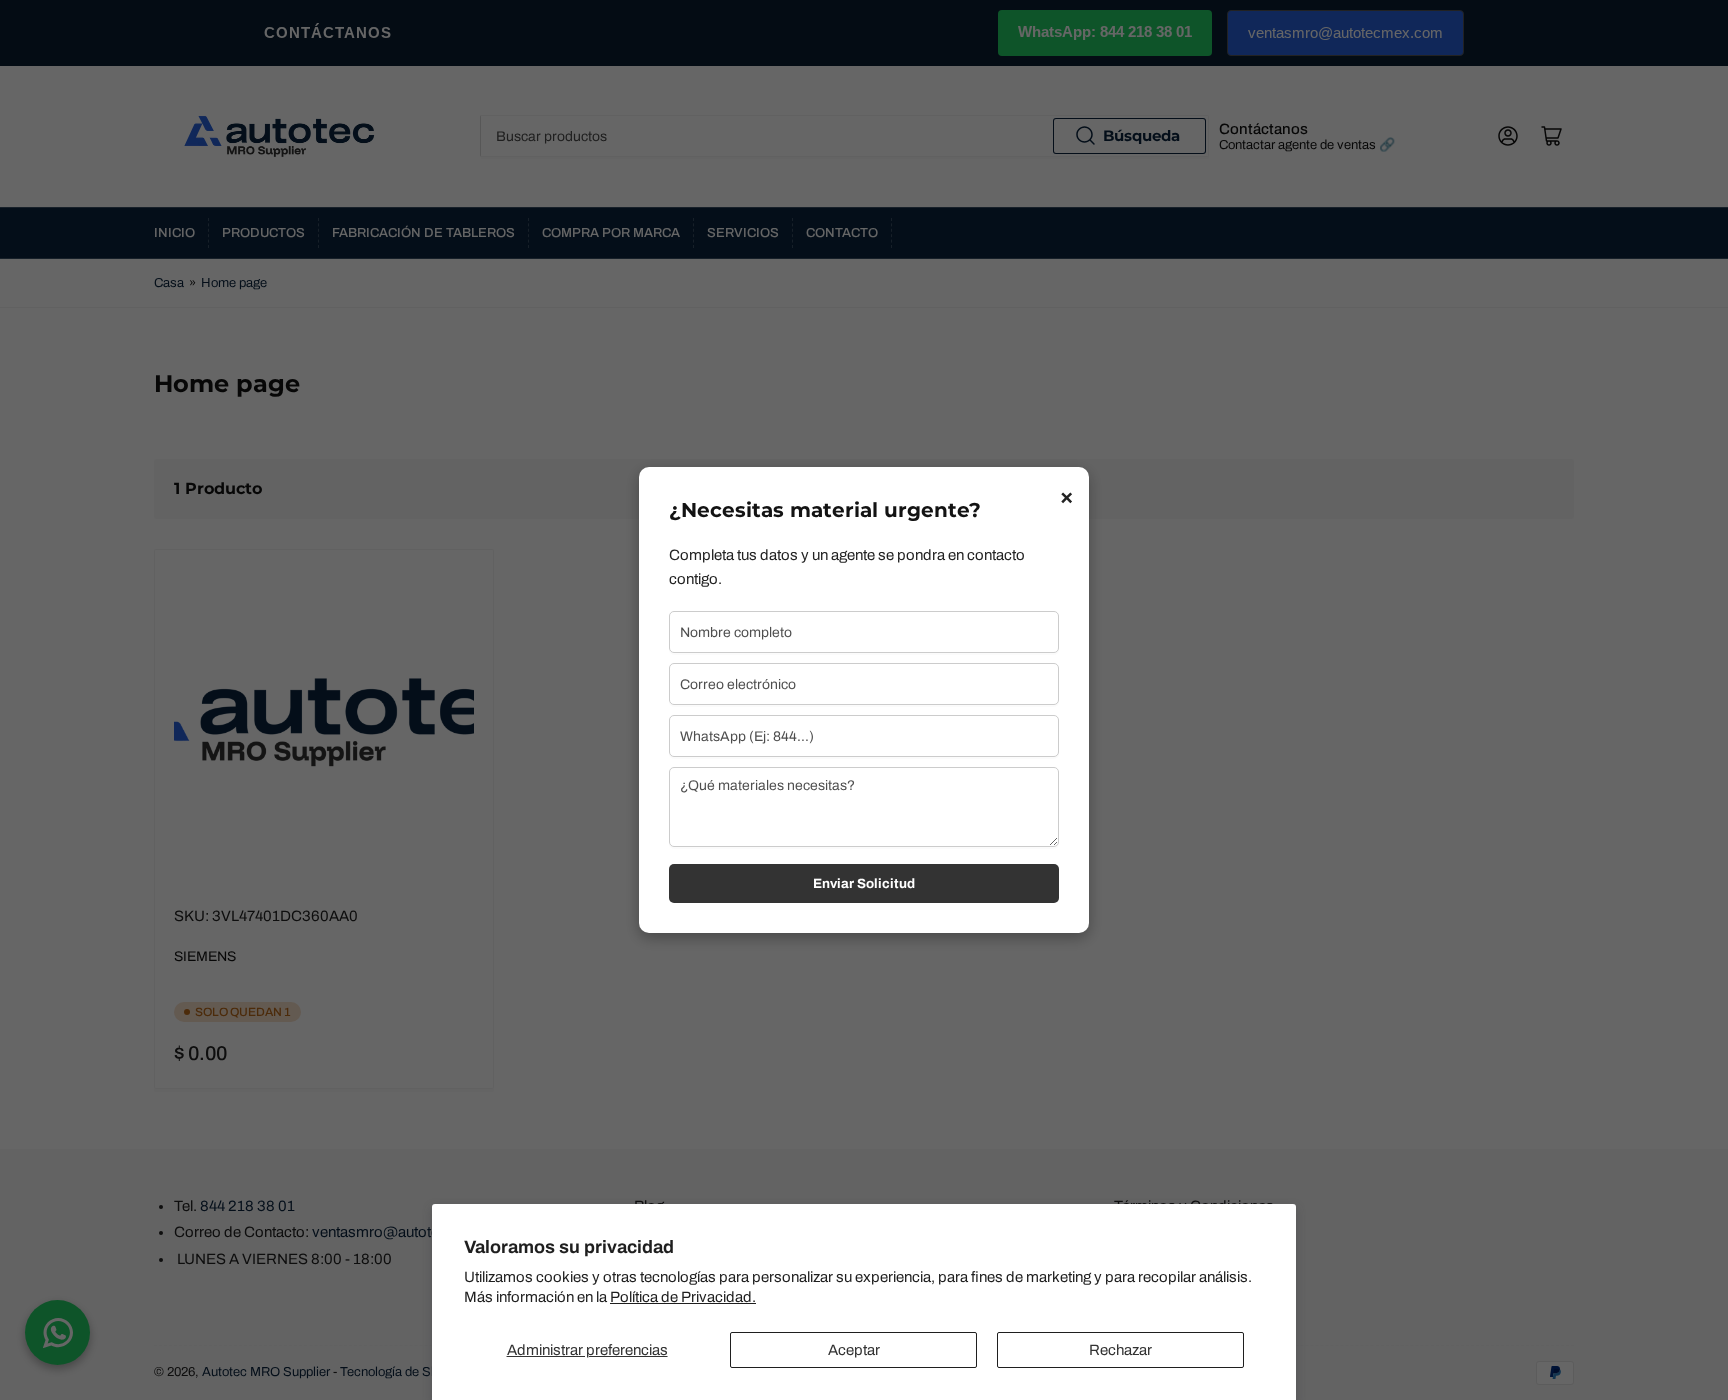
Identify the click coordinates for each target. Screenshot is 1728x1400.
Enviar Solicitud (864, 883)
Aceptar (854, 1350)
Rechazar (1120, 1350)
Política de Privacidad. (683, 1297)
